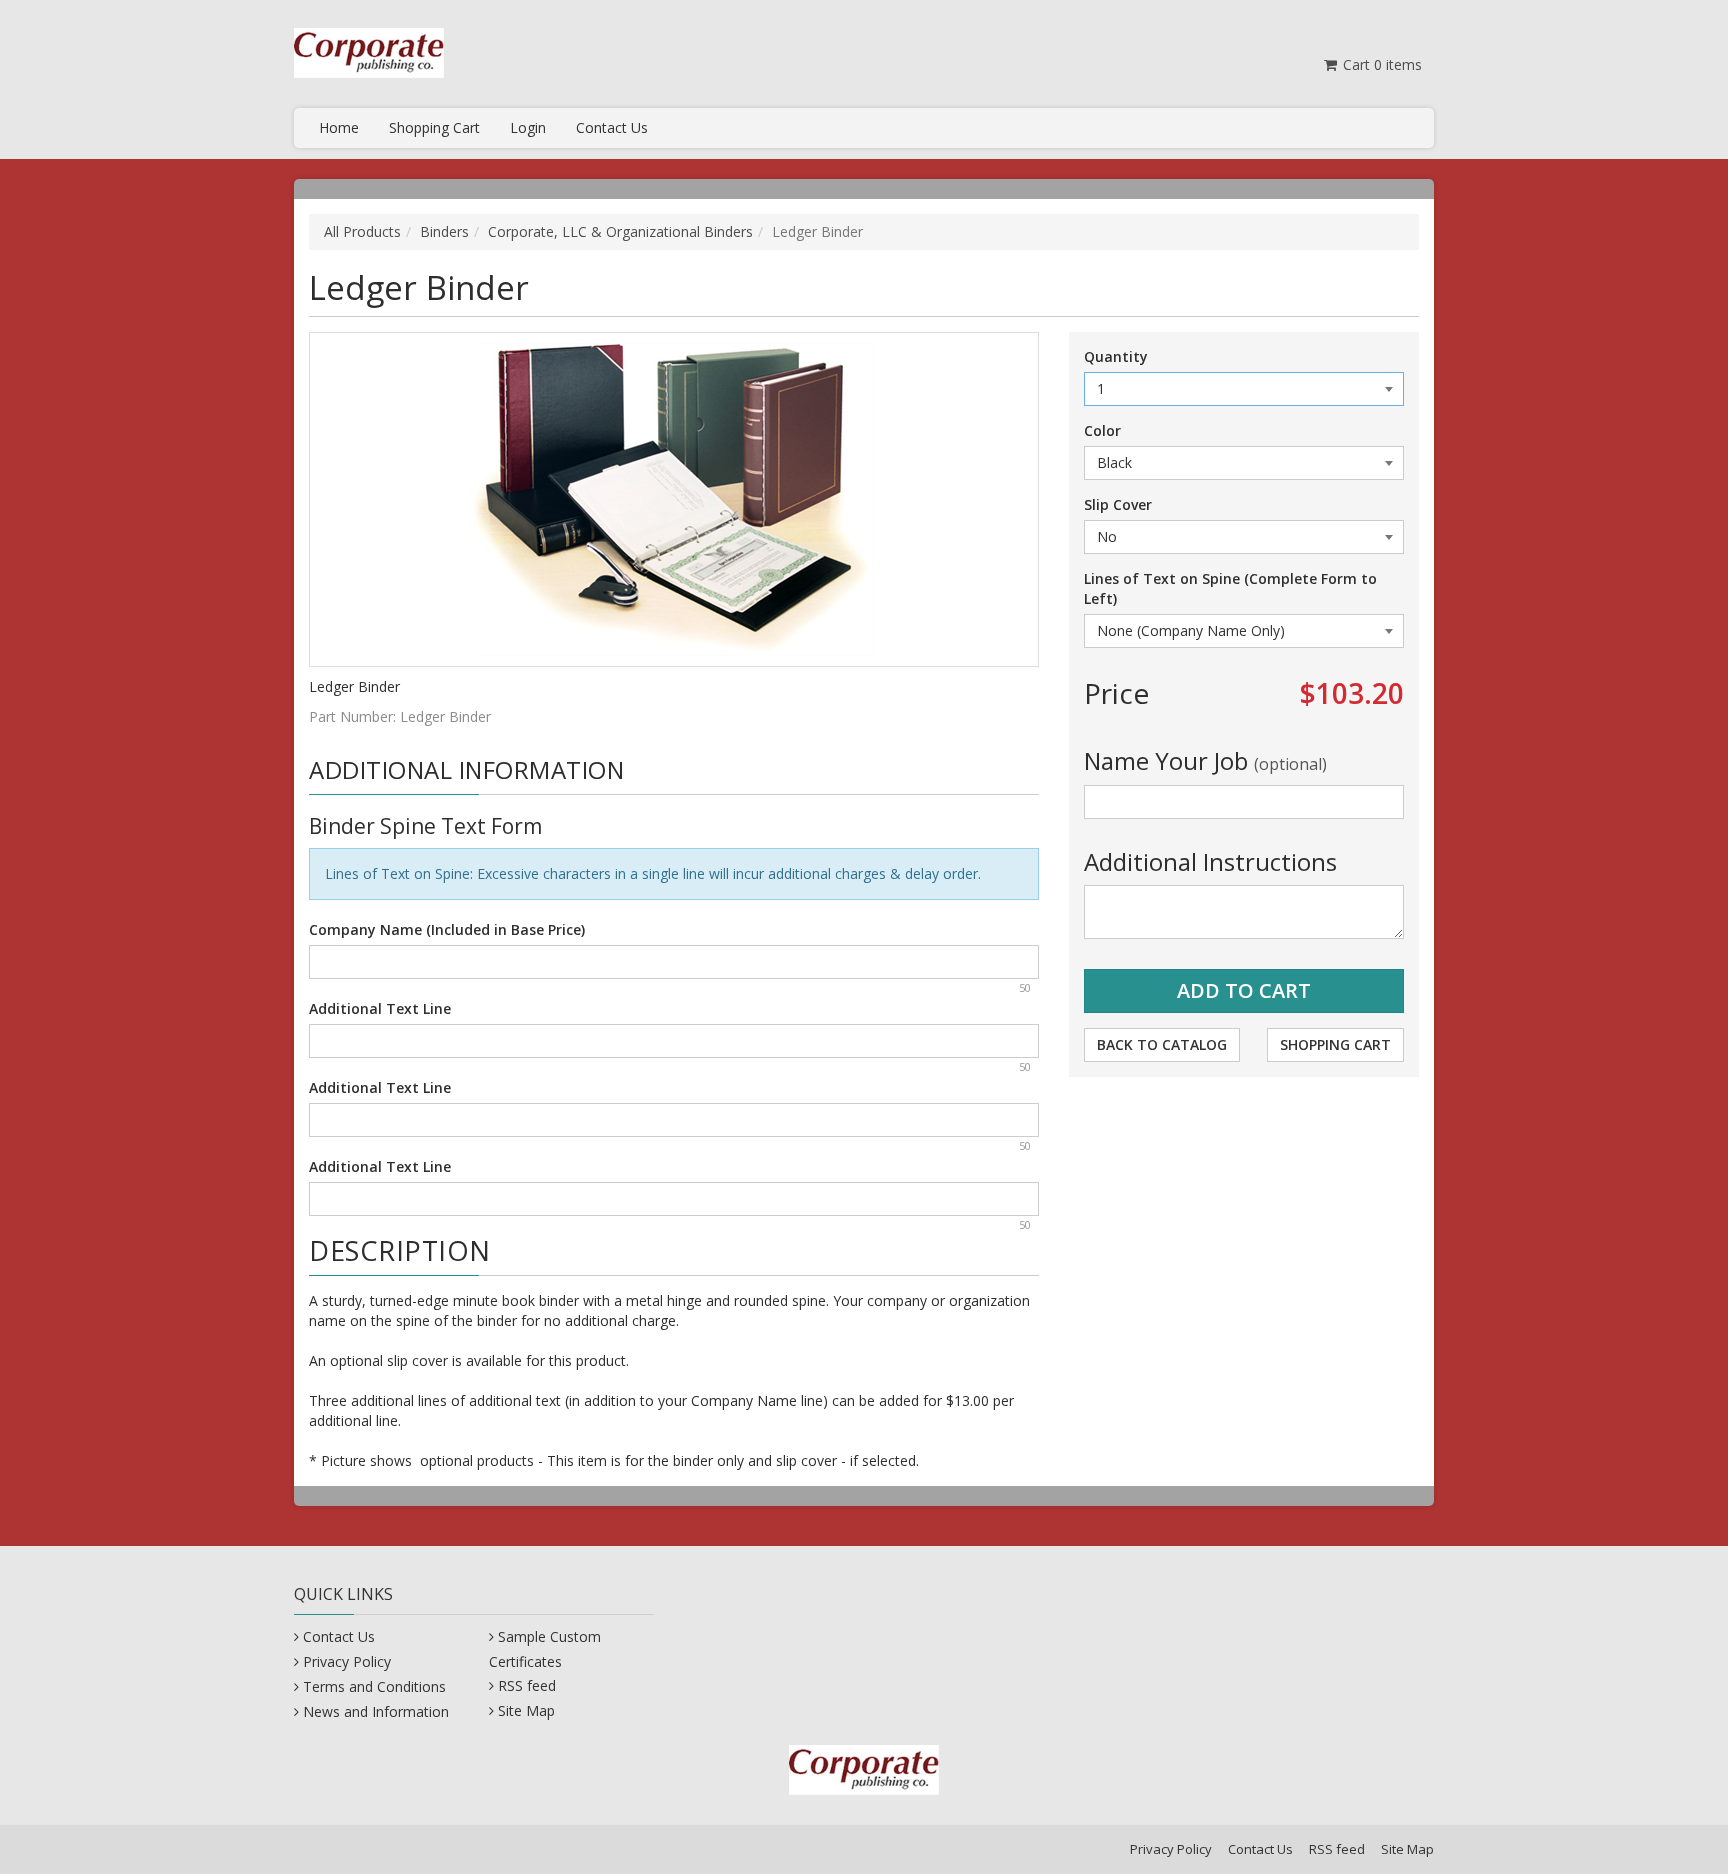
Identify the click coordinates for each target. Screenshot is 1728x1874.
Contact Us (612, 127)
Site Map (526, 1710)
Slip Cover (1118, 504)
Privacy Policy (347, 1661)
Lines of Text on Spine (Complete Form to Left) (1230, 588)
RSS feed (527, 1685)
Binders (444, 231)
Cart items (1380, 64)
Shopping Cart (434, 127)
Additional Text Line (380, 1008)
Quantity (1116, 356)
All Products (362, 231)
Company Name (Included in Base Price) (447, 929)
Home (339, 127)
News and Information (376, 1711)
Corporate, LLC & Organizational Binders (620, 231)
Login (528, 127)
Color (1102, 430)
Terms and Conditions (374, 1686)
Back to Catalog (1162, 1044)
